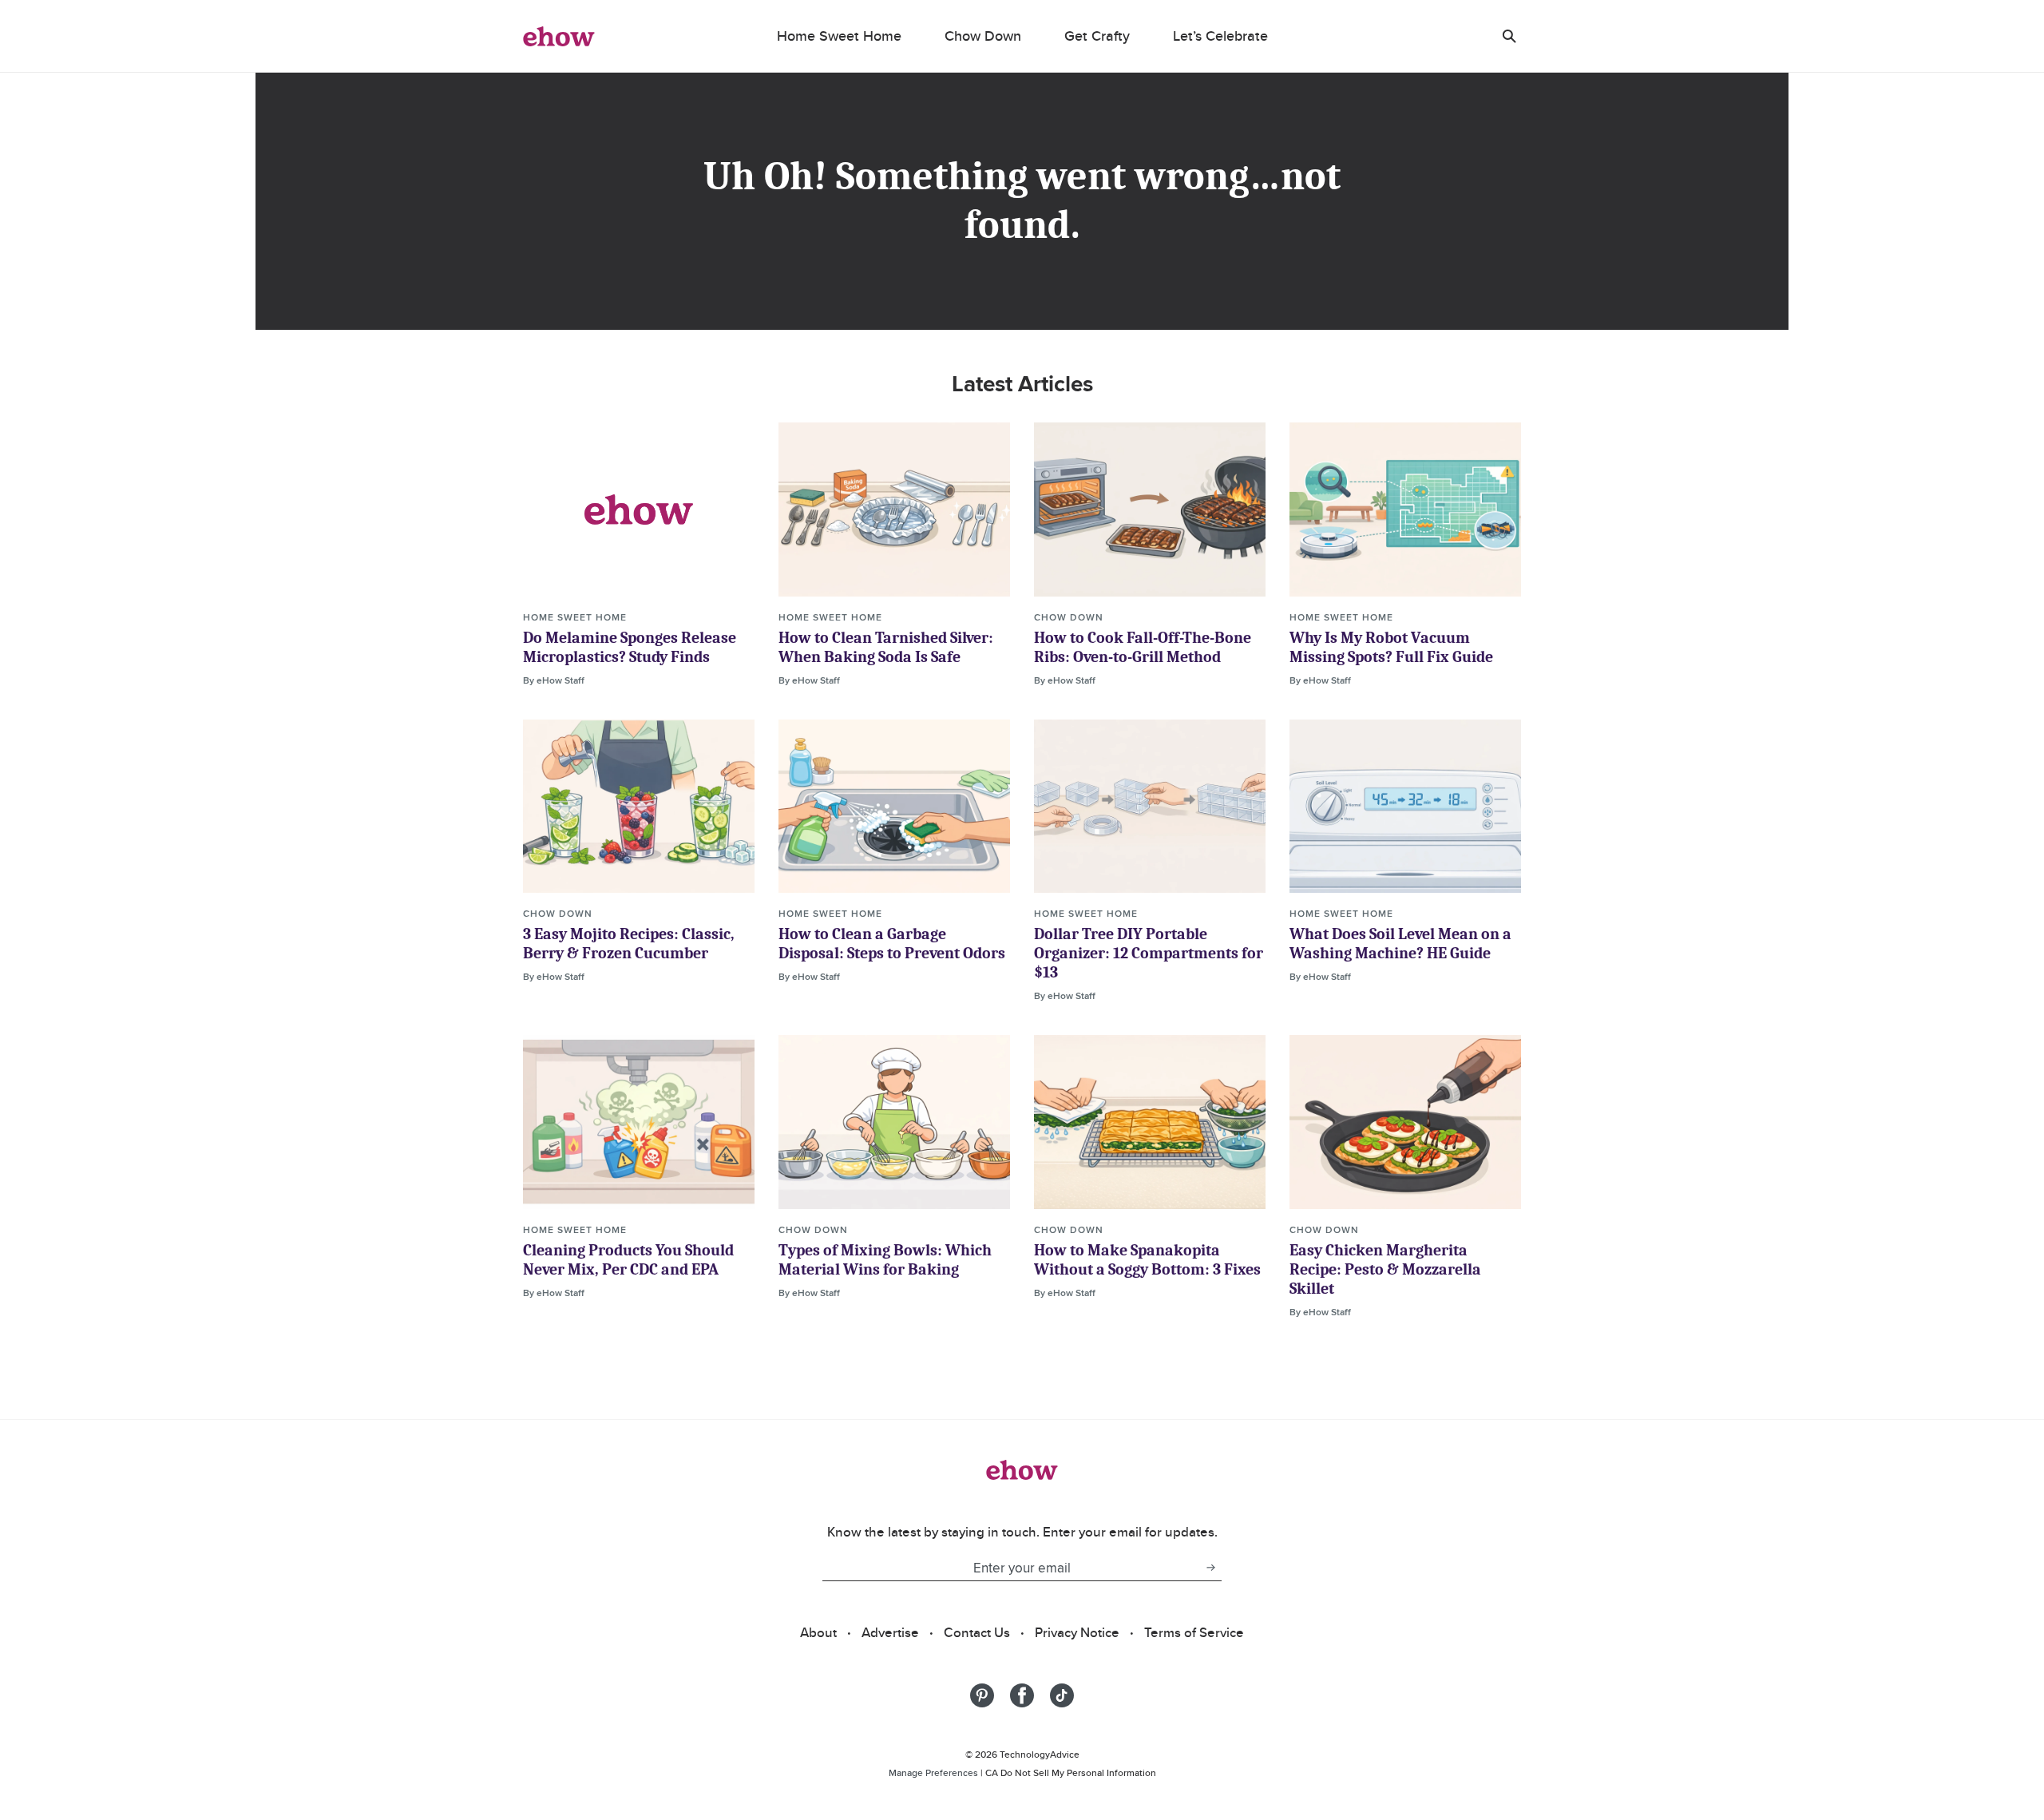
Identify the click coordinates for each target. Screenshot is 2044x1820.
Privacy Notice (1077, 1632)
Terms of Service (1194, 1632)
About (818, 1632)
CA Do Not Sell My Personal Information (1071, 1772)
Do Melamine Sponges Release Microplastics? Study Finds (630, 647)
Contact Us (977, 1632)
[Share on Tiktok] (1062, 1695)
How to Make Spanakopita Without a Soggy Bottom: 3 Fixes (1147, 1260)
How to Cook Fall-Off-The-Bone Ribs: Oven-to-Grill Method (1143, 647)
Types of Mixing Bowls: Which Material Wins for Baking (885, 1260)
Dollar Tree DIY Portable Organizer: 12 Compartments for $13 (1149, 953)
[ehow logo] (559, 36)
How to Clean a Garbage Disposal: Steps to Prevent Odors (892, 944)
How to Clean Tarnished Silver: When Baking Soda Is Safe (886, 647)
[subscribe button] (1210, 1568)
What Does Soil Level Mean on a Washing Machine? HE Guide (1400, 944)
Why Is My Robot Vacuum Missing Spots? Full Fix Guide (1391, 647)
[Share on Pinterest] (982, 1695)
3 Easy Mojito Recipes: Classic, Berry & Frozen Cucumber (629, 944)
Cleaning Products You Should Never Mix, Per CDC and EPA (628, 1260)
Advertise (890, 1632)
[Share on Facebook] (1022, 1695)
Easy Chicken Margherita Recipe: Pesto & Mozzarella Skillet (1385, 1269)
